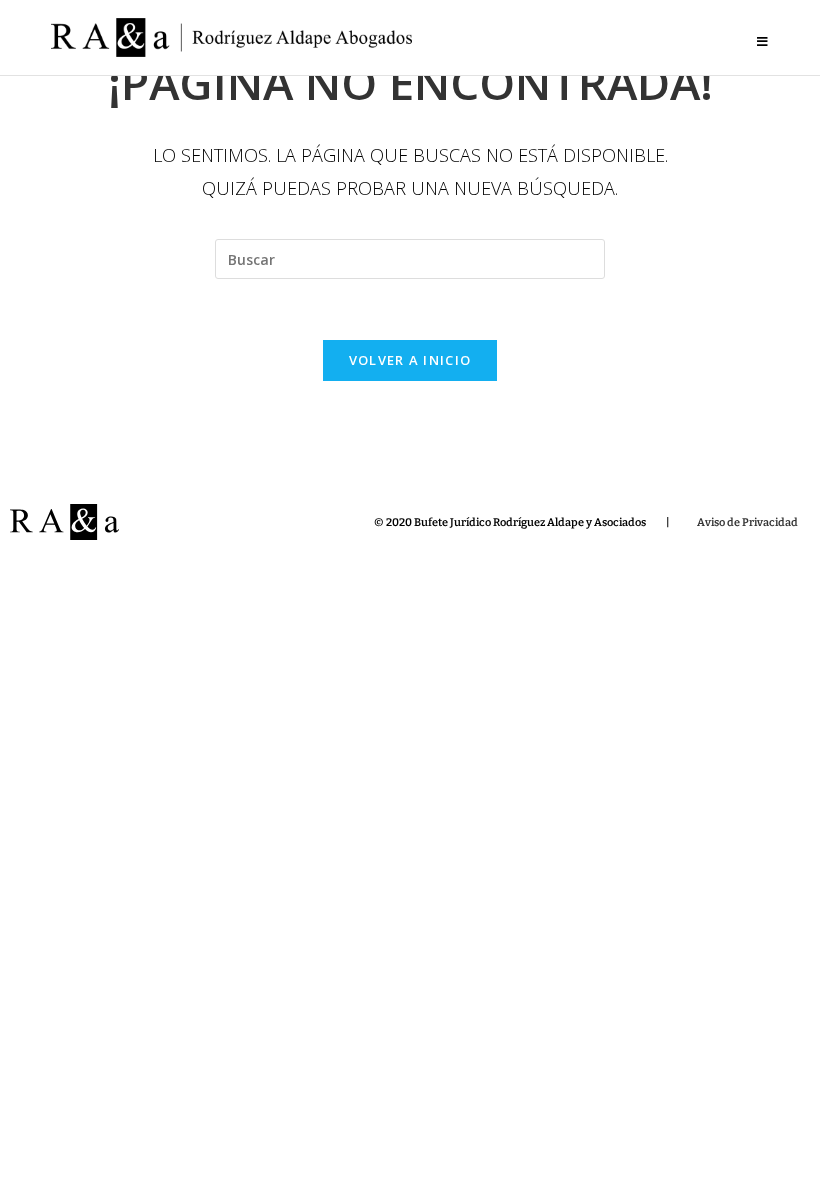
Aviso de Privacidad (747, 522)
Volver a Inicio (410, 360)
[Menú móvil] (763, 42)
